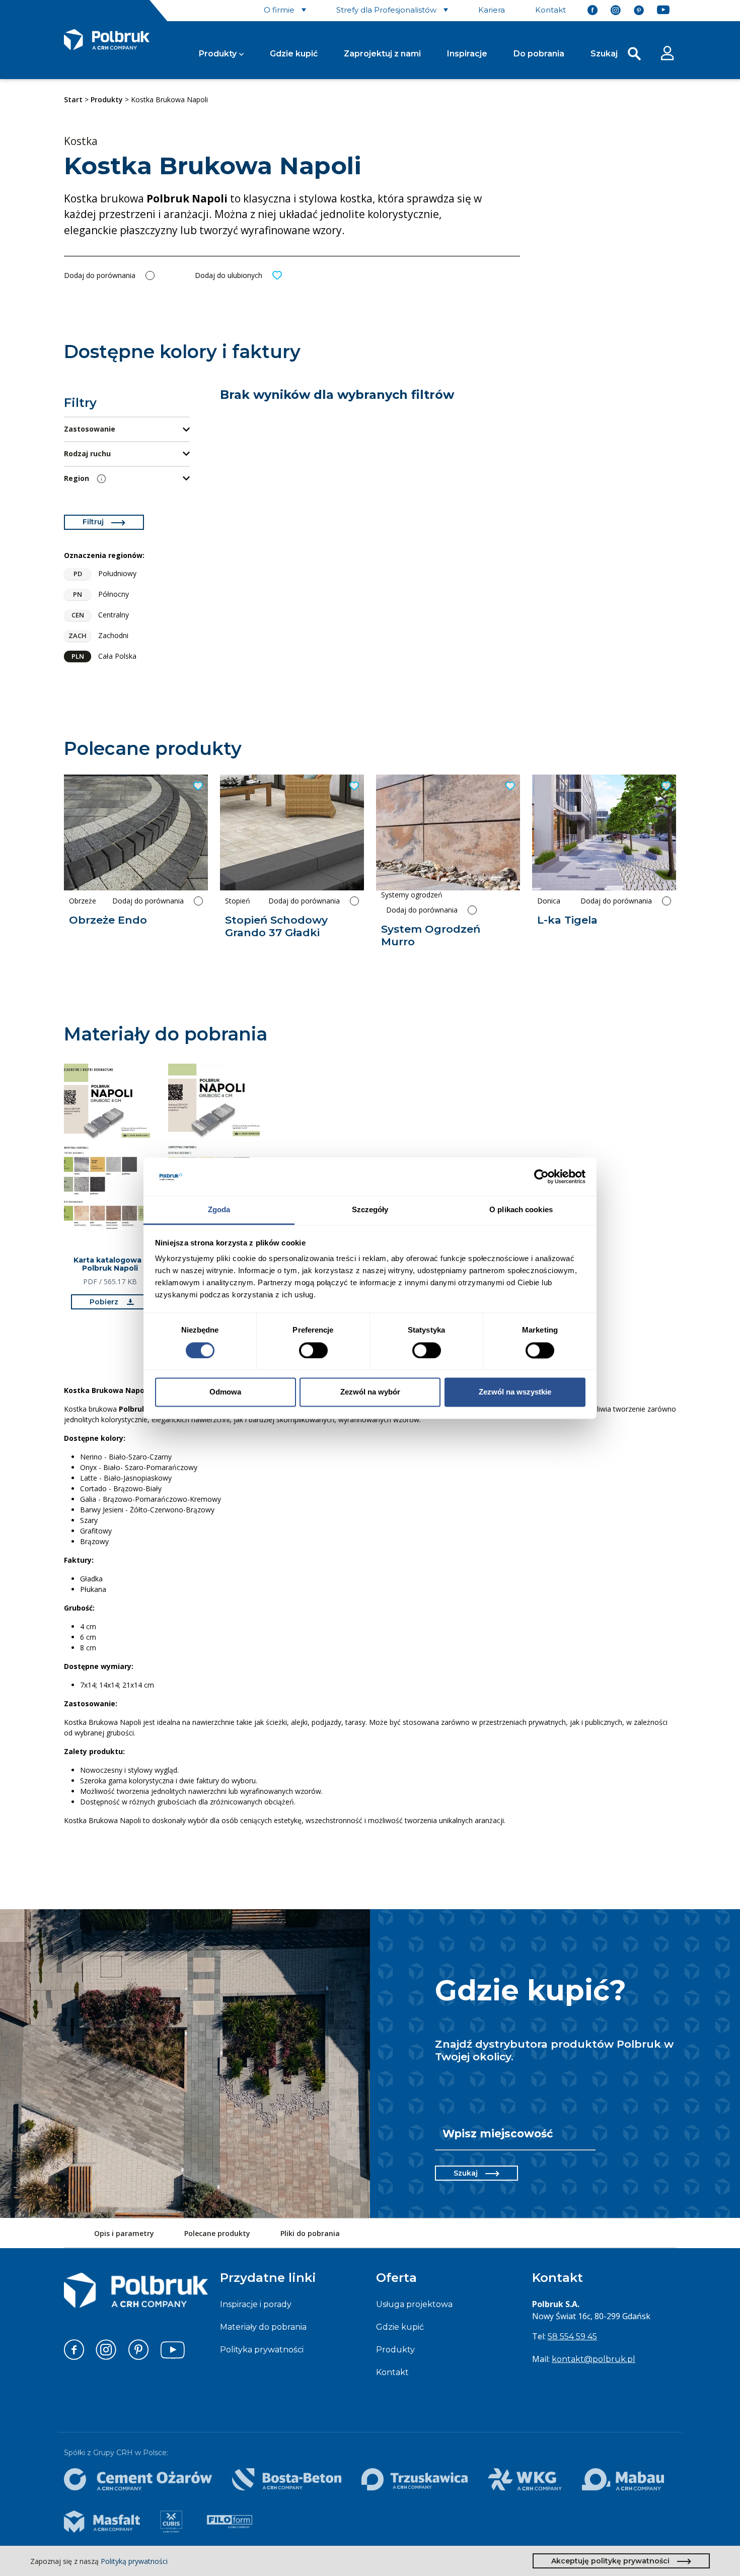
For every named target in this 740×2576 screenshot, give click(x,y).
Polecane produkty (217, 2233)
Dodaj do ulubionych (229, 275)
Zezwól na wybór (370, 1392)
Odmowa (225, 1392)
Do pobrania (539, 54)
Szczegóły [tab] (370, 1210)
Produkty (218, 54)
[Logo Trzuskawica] (415, 2479)
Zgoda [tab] (219, 1210)
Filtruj (93, 522)
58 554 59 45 (572, 2337)
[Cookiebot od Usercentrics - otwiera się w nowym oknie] (541, 1176)
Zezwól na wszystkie (515, 1392)
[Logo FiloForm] (230, 2522)
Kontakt (392, 2372)
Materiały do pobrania (263, 2327)
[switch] (313, 1350)
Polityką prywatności (134, 2561)
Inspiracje (467, 54)
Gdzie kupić (294, 54)
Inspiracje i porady (256, 2304)
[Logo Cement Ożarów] (138, 2479)
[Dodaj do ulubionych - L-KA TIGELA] (665, 786)
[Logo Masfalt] (102, 2522)
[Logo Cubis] (171, 2522)
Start (73, 99)
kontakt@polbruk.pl (594, 2359)
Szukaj (466, 2173)
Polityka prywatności (262, 2350)
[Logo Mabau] (623, 2479)
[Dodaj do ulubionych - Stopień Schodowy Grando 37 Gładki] (353, 786)
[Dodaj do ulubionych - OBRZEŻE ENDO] (197, 786)
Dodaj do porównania (100, 275)
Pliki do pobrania (310, 2233)
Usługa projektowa (414, 2304)
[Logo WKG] (525, 2479)
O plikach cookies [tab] (521, 1210)
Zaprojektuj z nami (382, 54)
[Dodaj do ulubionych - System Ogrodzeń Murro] (509, 786)
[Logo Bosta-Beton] (287, 2479)
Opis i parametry (124, 2233)
